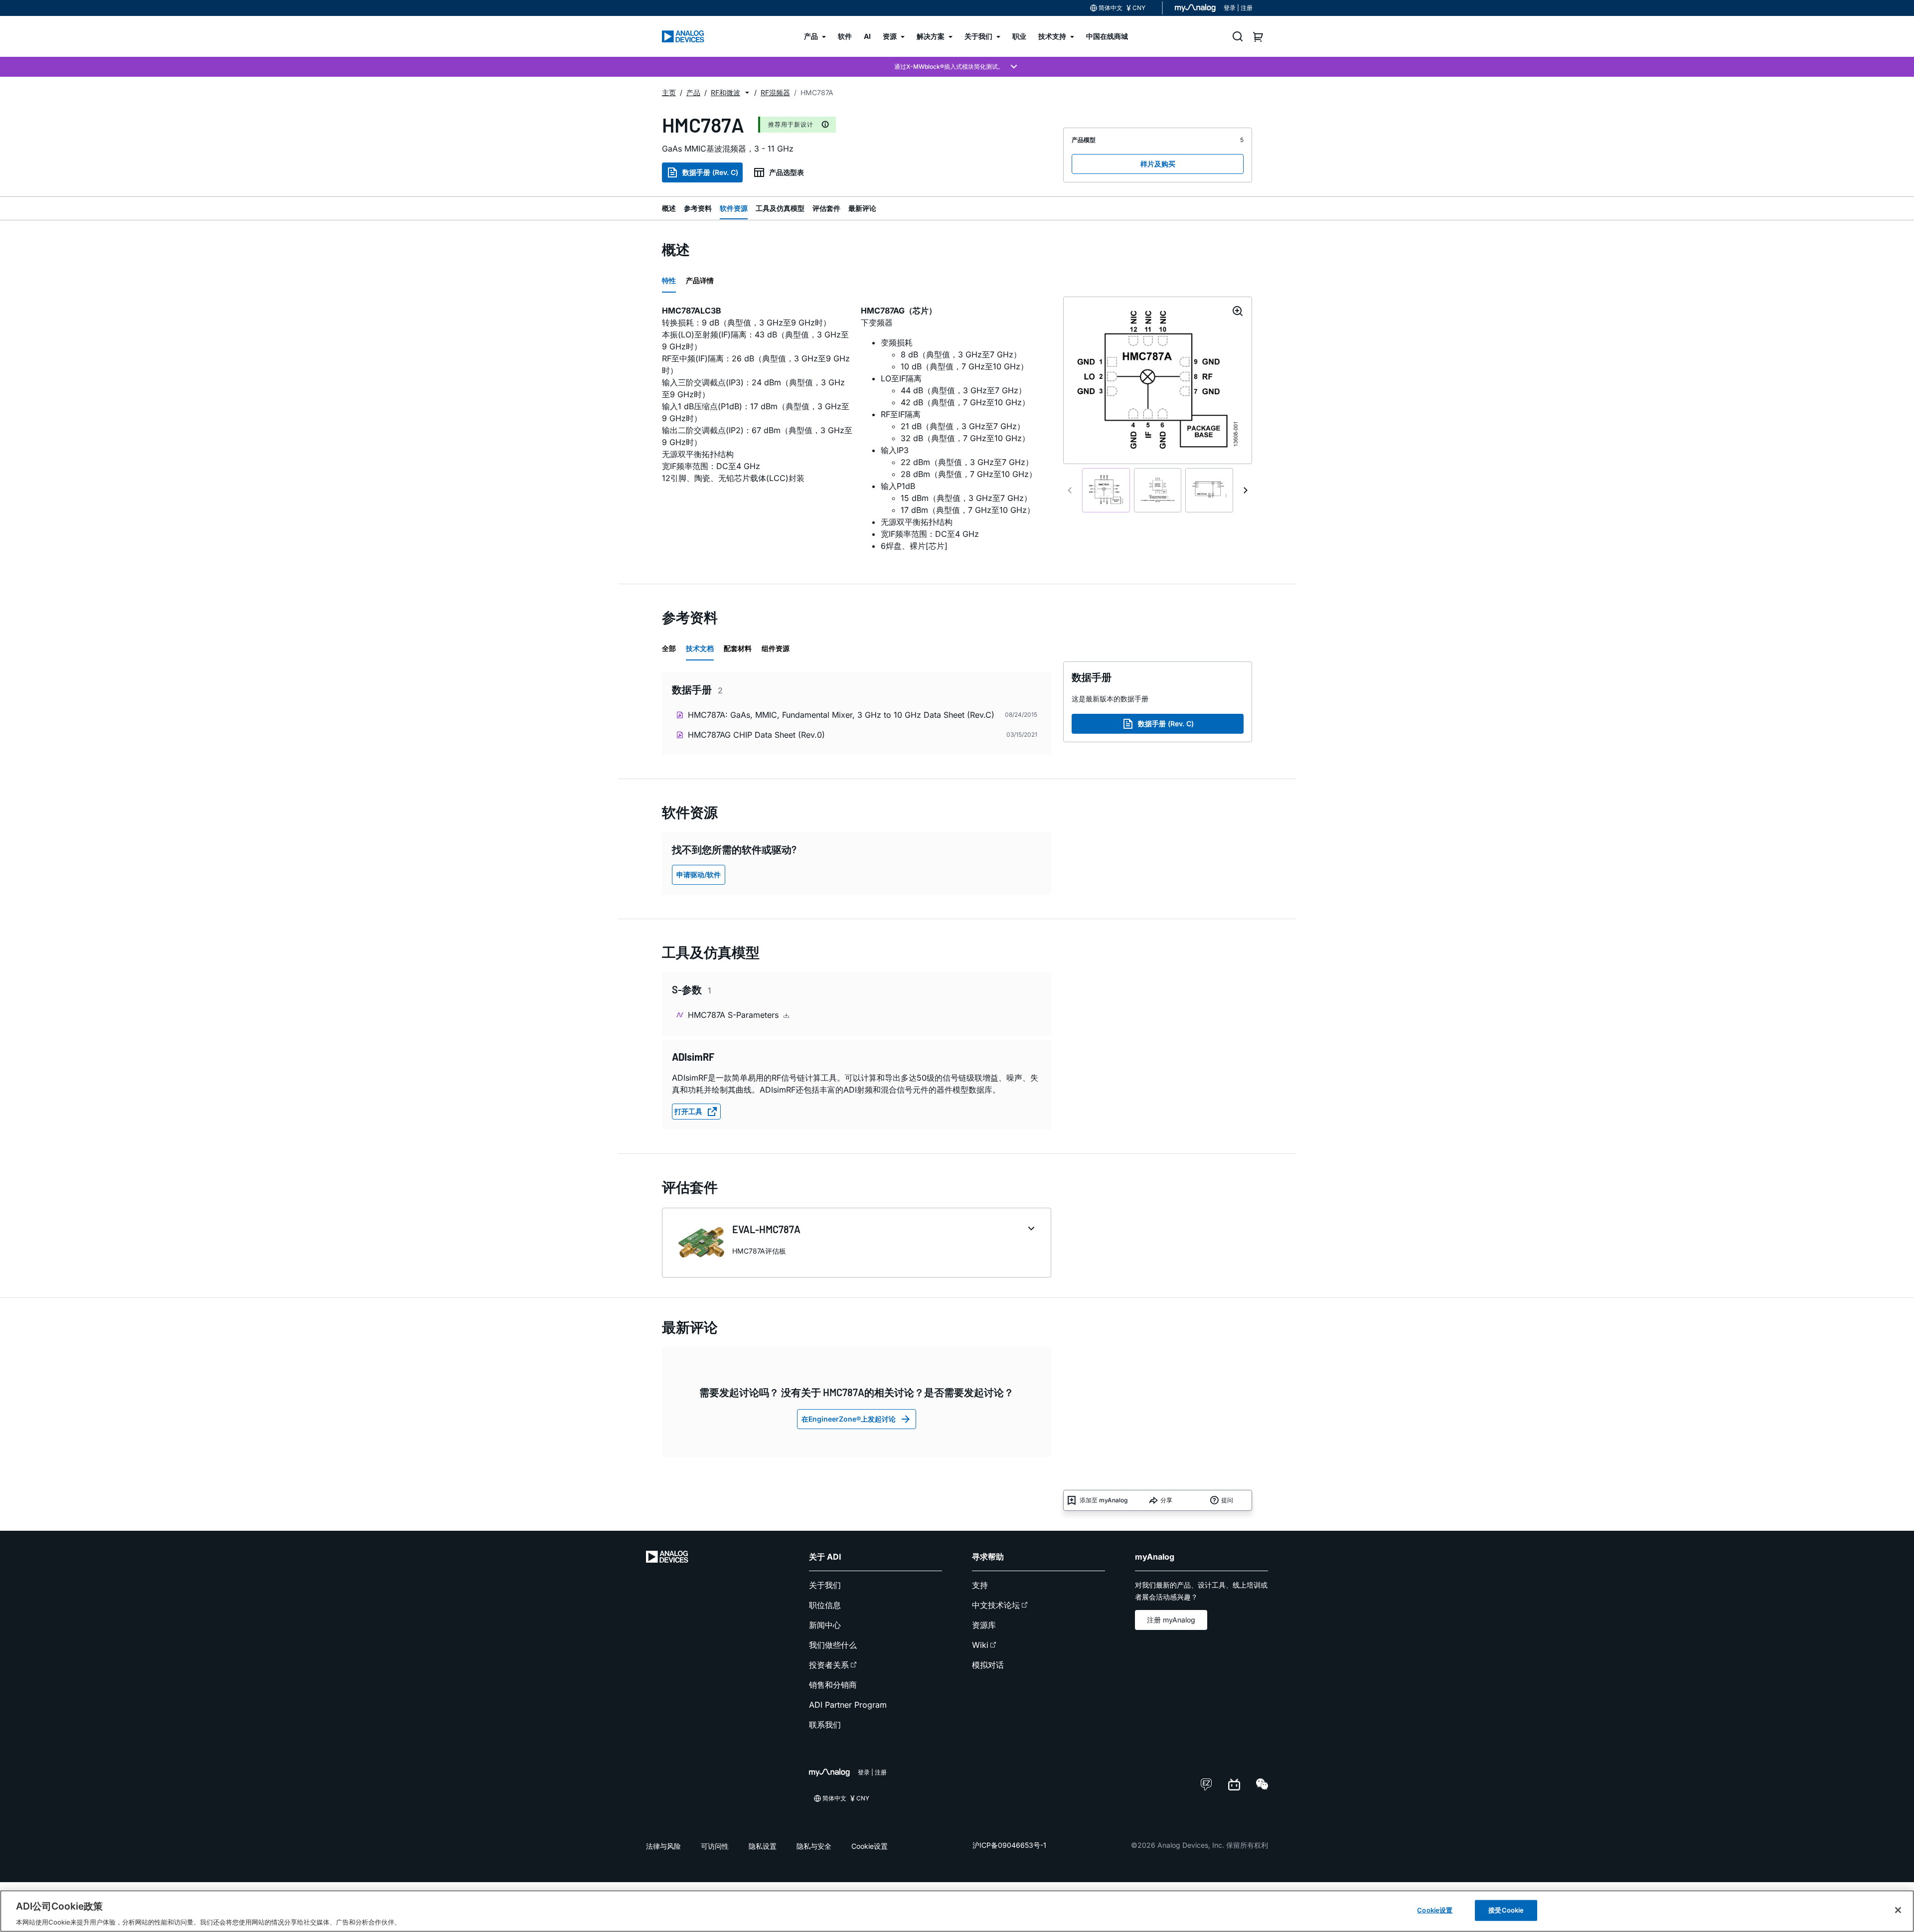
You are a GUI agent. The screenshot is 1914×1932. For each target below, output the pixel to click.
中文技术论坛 (996, 1605)
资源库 (984, 1625)
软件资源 (734, 208)
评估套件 (826, 208)
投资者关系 (829, 1665)
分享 (1166, 1500)
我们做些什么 (833, 1645)
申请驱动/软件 (699, 875)
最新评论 (862, 208)
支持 (980, 1585)
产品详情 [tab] (700, 280)
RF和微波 (725, 92)
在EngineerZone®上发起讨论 (849, 1419)
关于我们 (825, 1585)
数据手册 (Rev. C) (710, 172)
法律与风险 (663, 1846)
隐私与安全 (814, 1846)
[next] (1246, 490)
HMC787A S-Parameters (734, 1015)
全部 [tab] (669, 648)
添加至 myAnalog (1104, 1500)
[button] (747, 93)
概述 (669, 208)
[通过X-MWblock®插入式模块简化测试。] (957, 67)
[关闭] (1898, 1910)
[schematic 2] (1158, 490)
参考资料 (698, 208)
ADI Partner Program (848, 1705)
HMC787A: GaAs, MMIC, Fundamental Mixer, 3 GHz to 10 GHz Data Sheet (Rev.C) (841, 715)
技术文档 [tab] (700, 648)
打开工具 (688, 1111)
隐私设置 (763, 1846)
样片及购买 (1158, 164)
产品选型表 (787, 172)
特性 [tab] (669, 280)
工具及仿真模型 (780, 208)
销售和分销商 (833, 1685)
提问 (1227, 1500)
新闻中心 (825, 1625)
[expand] (1031, 1229)
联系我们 (825, 1725)
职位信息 (825, 1605)
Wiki (980, 1645)
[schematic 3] (1209, 490)
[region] (957, 1911)
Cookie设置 (870, 1846)
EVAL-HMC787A (766, 1229)
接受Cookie (1506, 1910)
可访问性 (715, 1846)
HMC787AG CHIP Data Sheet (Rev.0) (756, 735)
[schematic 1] (1106, 490)
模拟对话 (988, 1665)
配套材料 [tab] (738, 648)
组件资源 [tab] (776, 648)
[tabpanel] (857, 432)
